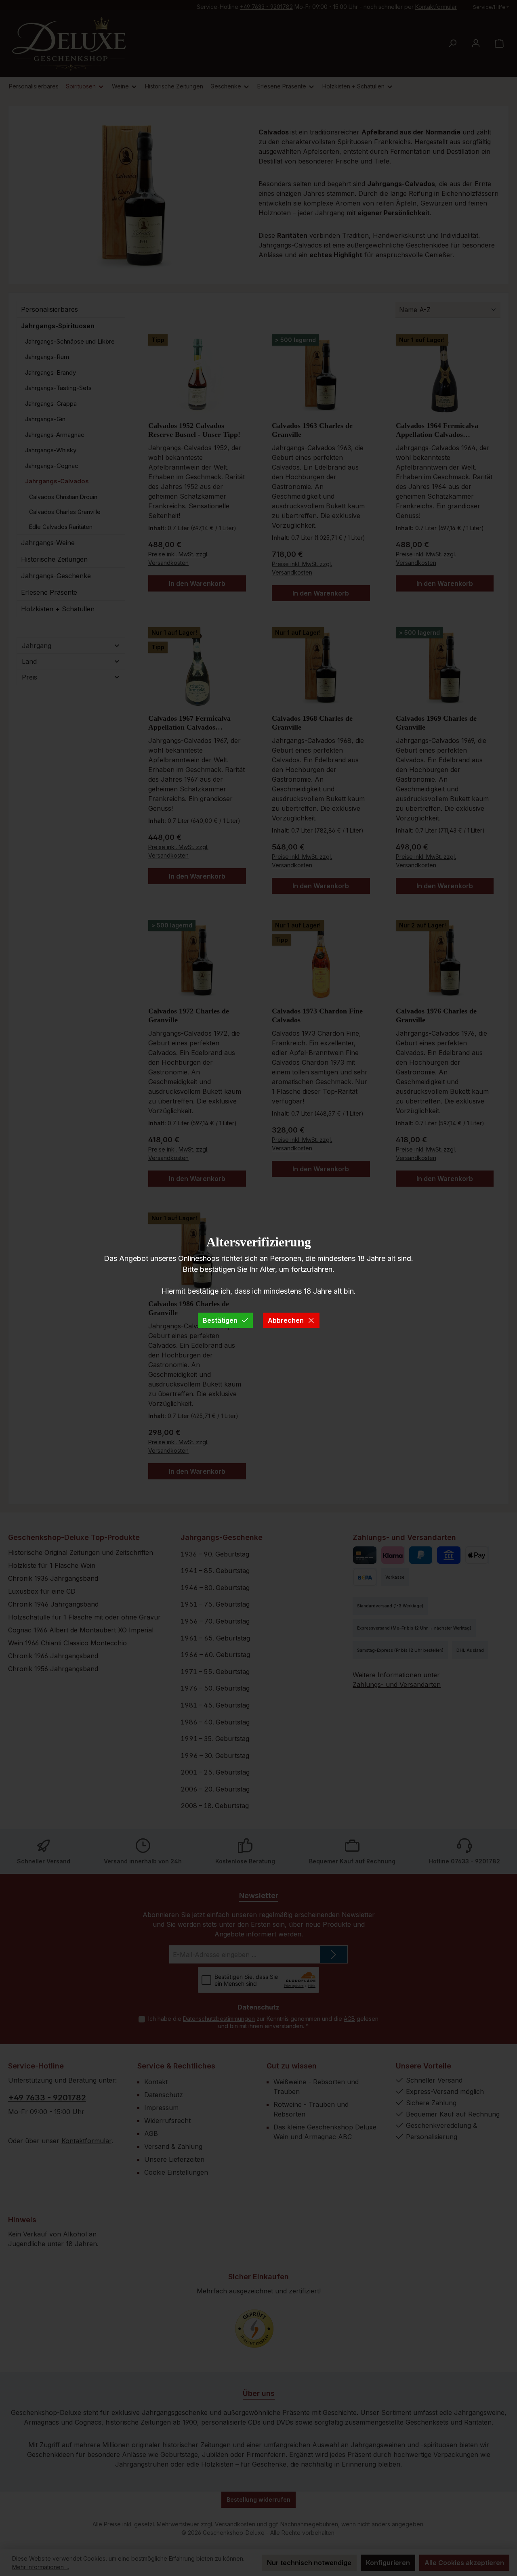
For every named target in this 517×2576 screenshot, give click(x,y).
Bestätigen (220, 1320)
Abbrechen (286, 1320)
